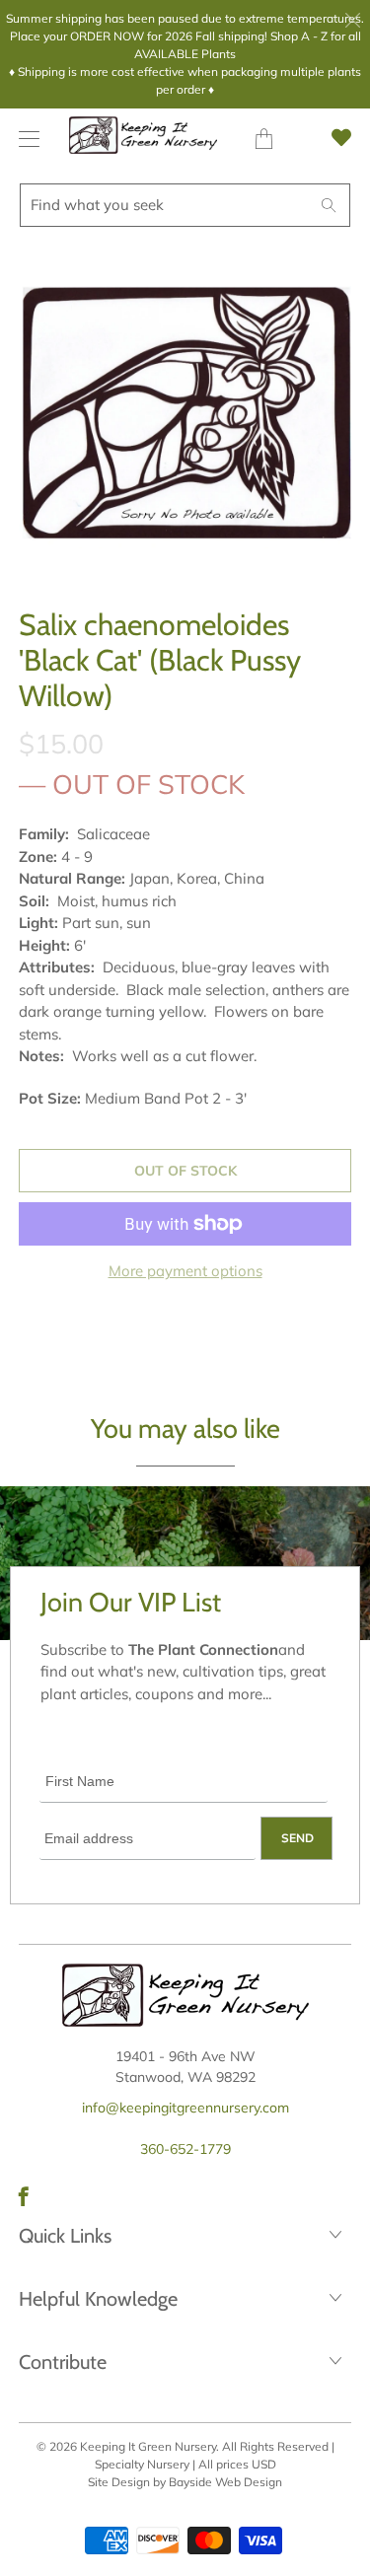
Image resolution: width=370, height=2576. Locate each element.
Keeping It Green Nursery (148, 2446)
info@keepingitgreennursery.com (185, 2108)
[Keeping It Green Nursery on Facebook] (24, 2196)
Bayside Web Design (225, 2482)
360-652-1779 (185, 2149)
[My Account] (24, 139)
